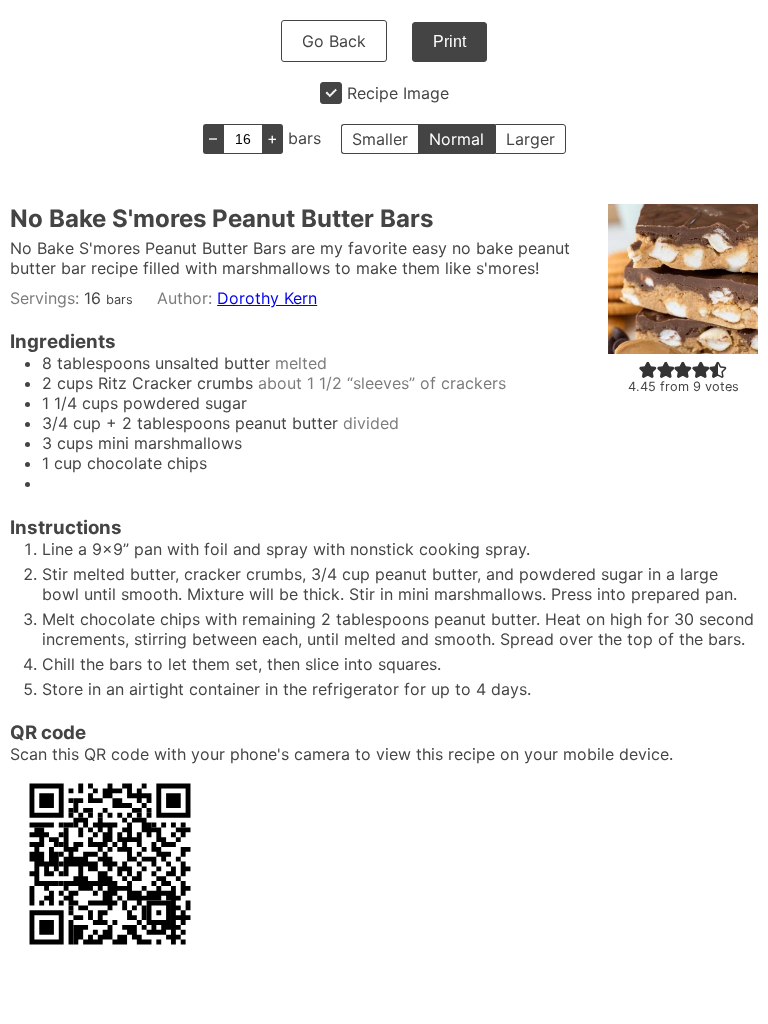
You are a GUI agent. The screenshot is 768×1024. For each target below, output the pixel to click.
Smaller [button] (380, 139)
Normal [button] (456, 139)
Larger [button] (530, 139)
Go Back (334, 41)
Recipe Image (398, 93)
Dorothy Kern (267, 298)
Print (449, 41)
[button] (648, 369)
